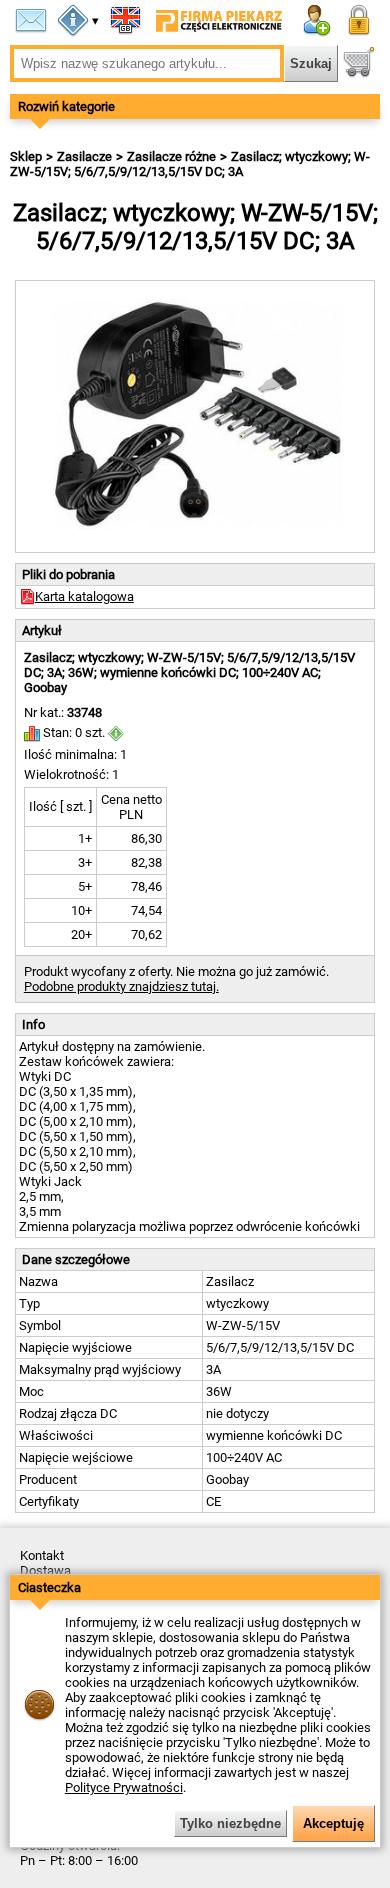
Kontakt (42, 1555)
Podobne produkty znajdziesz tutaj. (121, 986)
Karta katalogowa (84, 596)
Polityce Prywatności (124, 1787)
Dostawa (45, 1570)
